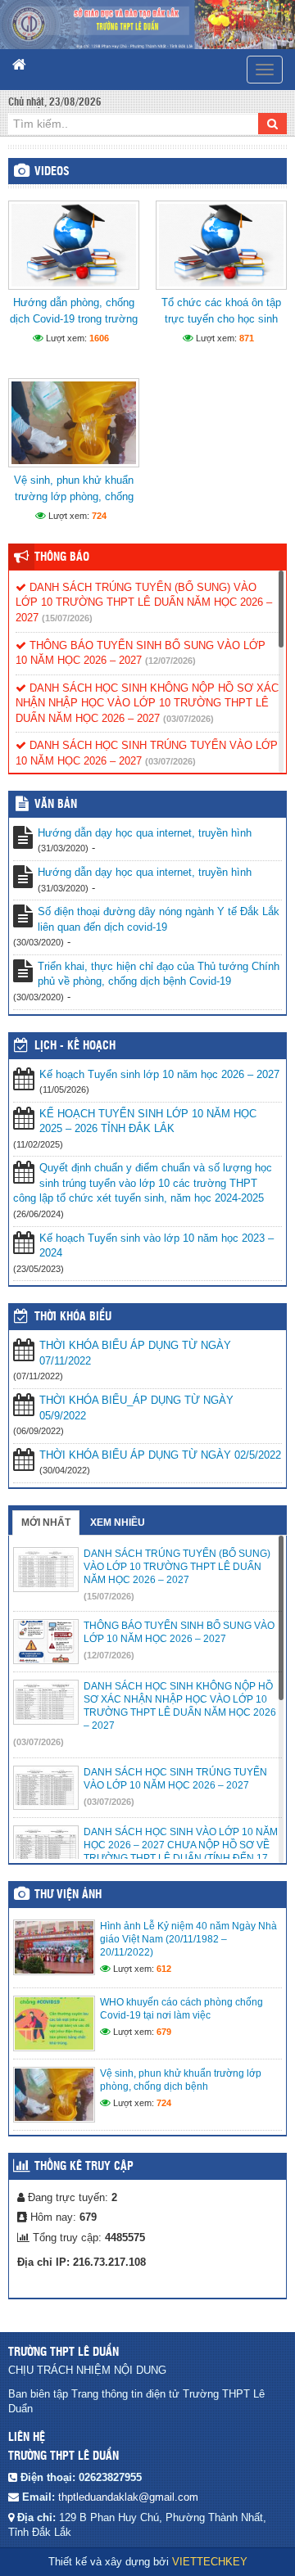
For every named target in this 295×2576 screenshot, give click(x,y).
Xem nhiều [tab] (118, 1523)
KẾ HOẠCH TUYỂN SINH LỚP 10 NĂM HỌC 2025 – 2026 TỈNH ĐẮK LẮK (148, 1121)
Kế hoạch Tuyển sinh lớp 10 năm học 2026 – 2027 (159, 1074)
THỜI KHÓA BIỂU (73, 1317)
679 (164, 2032)
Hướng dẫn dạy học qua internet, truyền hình (145, 833)
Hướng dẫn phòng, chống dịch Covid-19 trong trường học (74, 319)
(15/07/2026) (67, 618)
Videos (52, 172)
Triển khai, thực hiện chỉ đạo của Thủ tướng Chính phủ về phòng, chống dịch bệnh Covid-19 (159, 974)
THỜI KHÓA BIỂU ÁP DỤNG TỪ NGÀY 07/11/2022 (135, 1353)
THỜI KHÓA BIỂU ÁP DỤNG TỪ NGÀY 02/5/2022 (160, 1455)
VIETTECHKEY (210, 2562)
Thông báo (62, 557)
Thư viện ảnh (68, 1895)
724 (99, 516)
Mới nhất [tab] (46, 1523)
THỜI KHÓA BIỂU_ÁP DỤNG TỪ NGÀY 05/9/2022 (136, 1408)
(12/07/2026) (170, 661)
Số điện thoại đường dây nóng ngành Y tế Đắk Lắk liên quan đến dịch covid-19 (159, 919)
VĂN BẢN (56, 805)
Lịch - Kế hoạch (75, 1046)
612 (164, 1969)
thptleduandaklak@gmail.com (128, 2497)
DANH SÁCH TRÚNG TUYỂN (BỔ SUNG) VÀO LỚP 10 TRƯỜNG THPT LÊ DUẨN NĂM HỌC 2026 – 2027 (144, 602)
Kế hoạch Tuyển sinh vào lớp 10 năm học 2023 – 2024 (157, 1246)
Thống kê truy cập (84, 2167)
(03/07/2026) (188, 719)
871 (247, 338)
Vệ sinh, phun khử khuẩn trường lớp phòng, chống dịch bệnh (74, 496)
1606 (99, 338)
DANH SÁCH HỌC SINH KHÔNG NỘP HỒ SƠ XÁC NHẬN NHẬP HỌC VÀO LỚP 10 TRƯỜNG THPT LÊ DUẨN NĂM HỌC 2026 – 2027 (147, 703)
